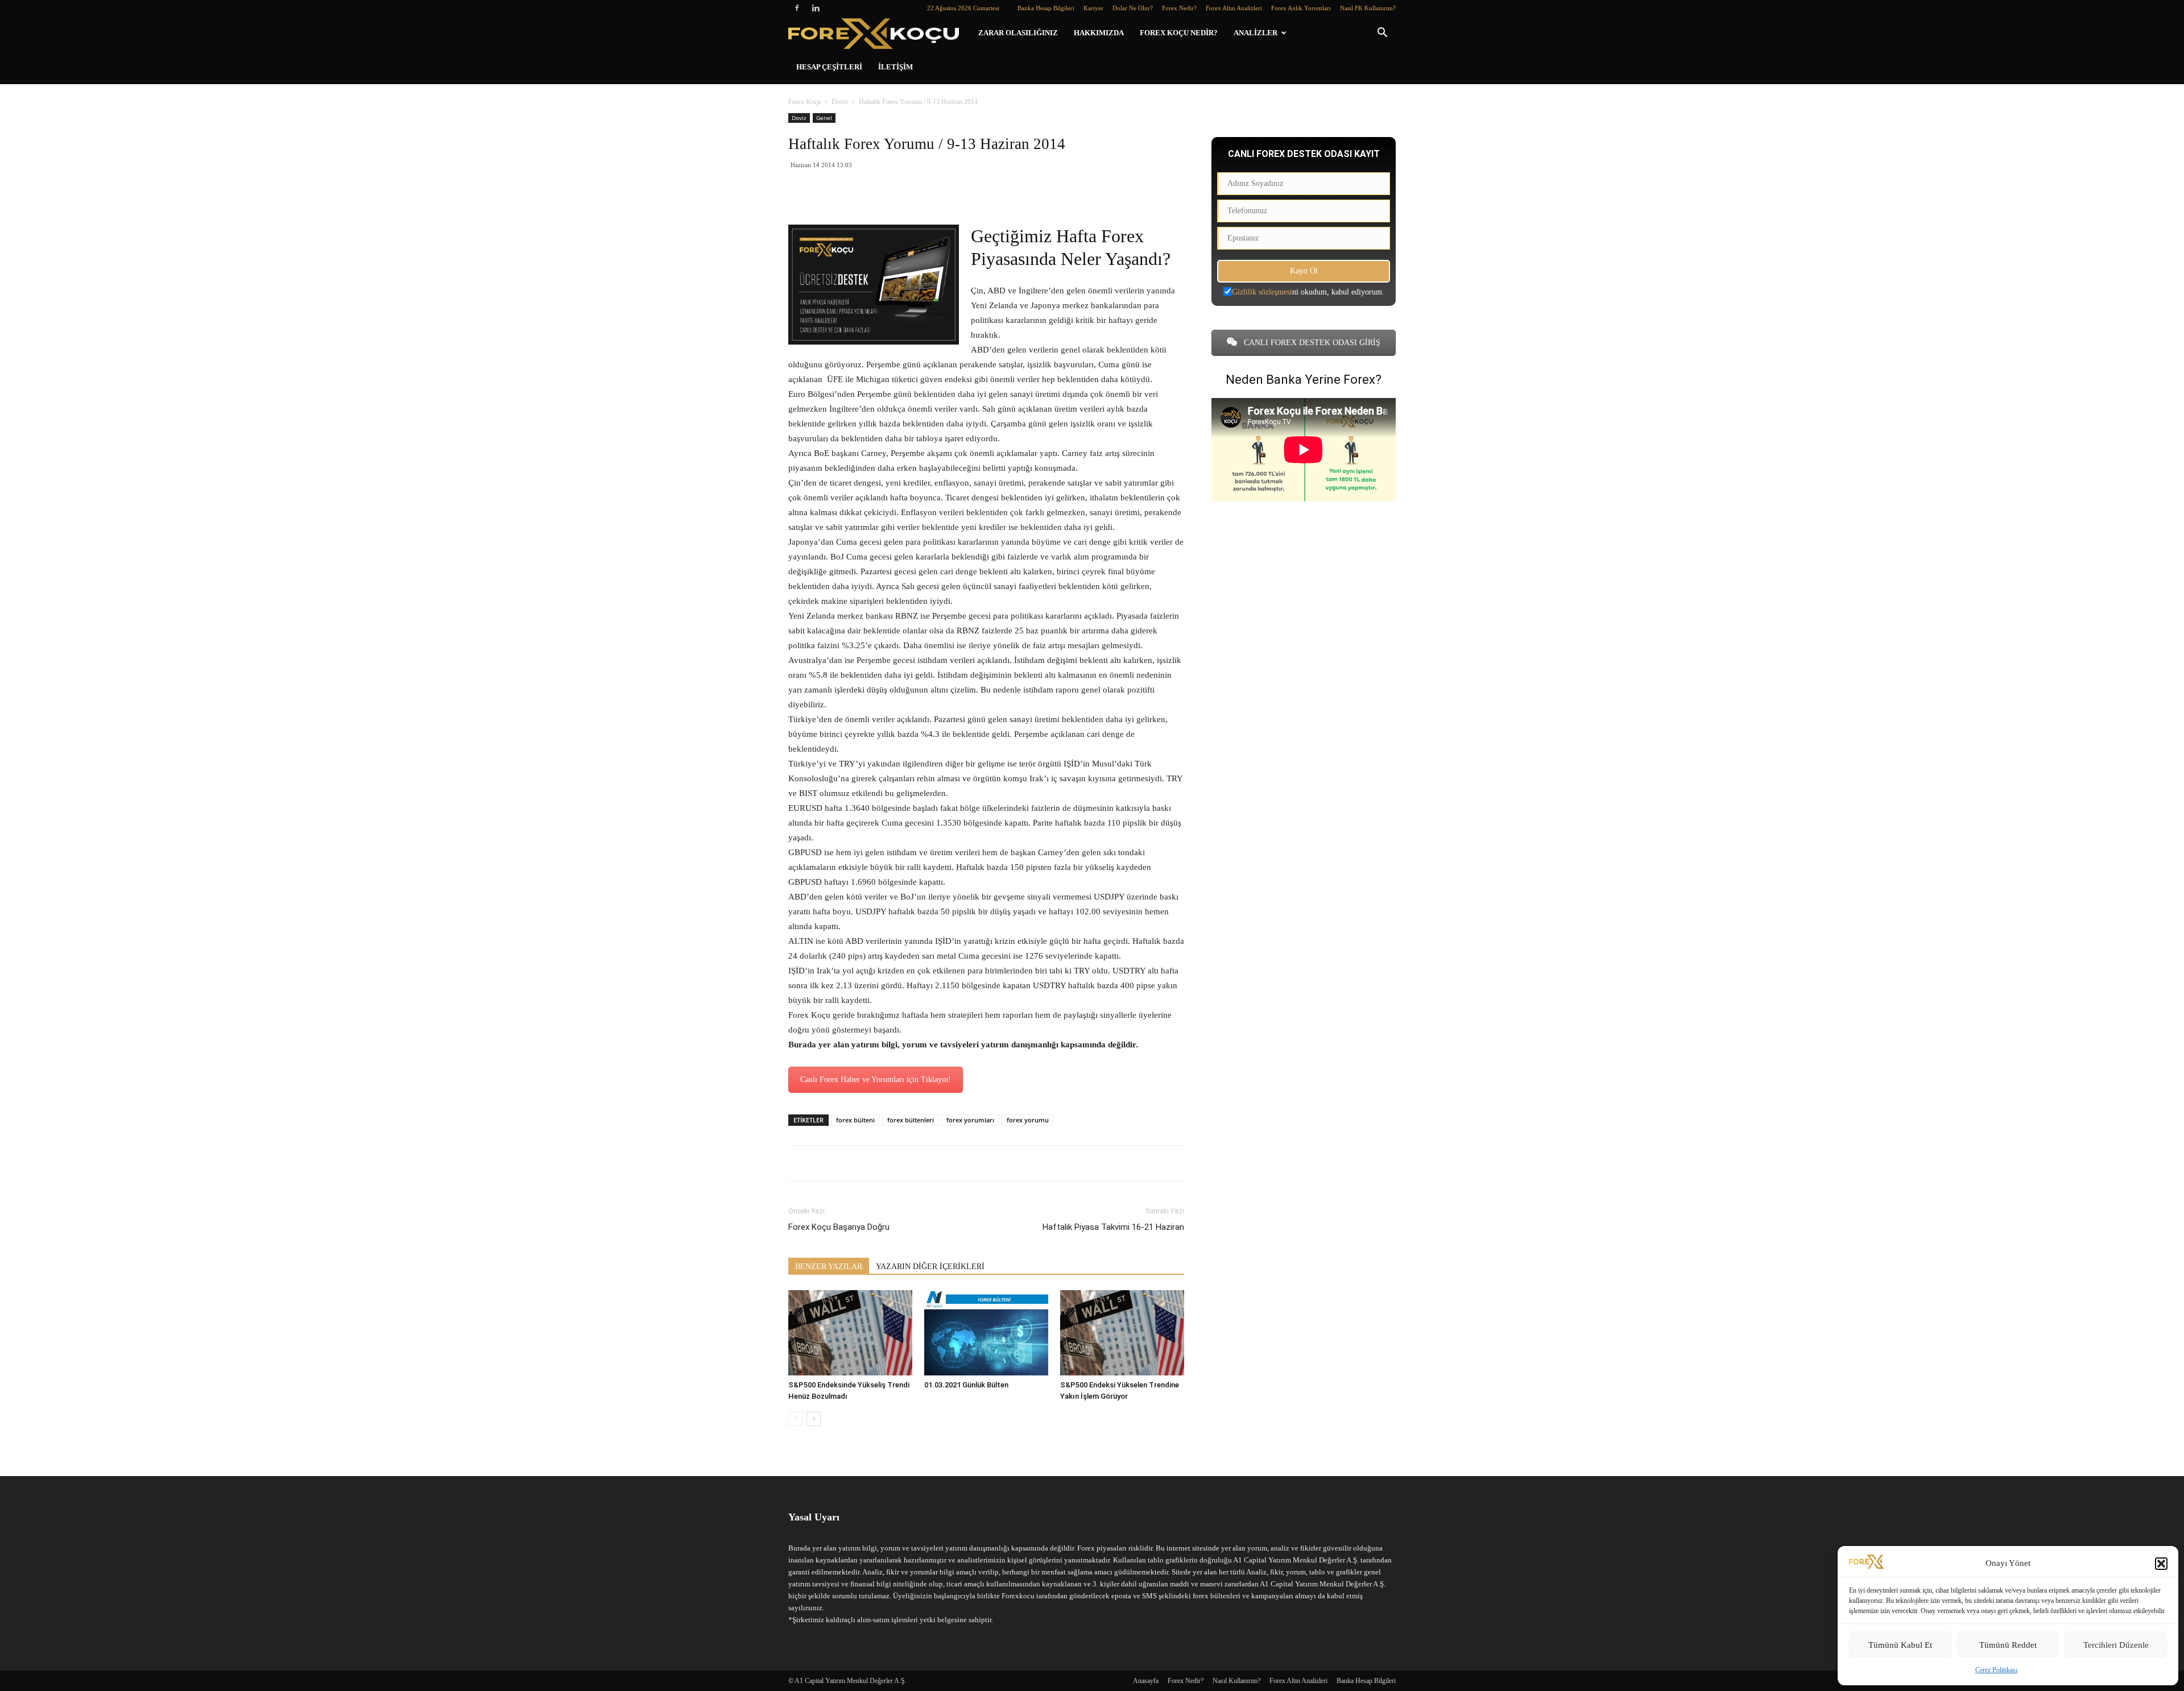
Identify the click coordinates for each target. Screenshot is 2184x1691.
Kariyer (1093, 8)
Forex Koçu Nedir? (1179, 33)
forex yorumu (1028, 1120)
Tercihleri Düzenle (2116, 1645)
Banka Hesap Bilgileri (1046, 8)
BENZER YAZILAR (829, 1267)
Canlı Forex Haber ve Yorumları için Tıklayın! (876, 1079)
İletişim (895, 67)
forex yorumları (970, 1120)
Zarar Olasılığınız (1018, 33)
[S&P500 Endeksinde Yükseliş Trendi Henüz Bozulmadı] (850, 1333)
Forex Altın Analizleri (1234, 8)
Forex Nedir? (1179, 8)
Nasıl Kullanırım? (1236, 1681)
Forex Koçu (804, 102)
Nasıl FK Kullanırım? (1368, 8)
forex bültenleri (911, 1120)
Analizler (1256, 33)
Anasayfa (1146, 1681)
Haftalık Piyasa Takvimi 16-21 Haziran (1113, 1227)
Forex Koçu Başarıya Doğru (839, 1227)
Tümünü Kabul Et (1900, 1645)
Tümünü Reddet (2008, 1645)
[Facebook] (797, 8)
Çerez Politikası (1996, 1670)
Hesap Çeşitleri (829, 67)
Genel (824, 118)
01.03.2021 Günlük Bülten (966, 1385)
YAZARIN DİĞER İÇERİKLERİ (930, 1267)
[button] (2161, 1564)
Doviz (840, 102)
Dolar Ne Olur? (1133, 8)
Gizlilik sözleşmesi (1262, 292)
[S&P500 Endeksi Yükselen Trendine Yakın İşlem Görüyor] (1122, 1333)
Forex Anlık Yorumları (1301, 8)
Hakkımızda (1099, 33)
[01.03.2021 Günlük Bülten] (986, 1333)
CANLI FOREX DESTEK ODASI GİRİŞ (1311, 343)
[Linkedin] (816, 8)
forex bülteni (855, 1120)
